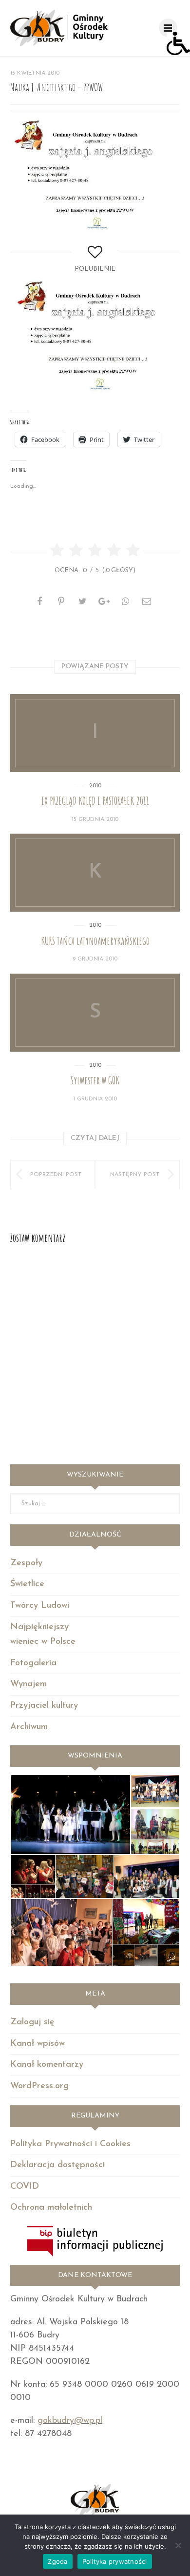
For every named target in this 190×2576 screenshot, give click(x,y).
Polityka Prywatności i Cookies (70, 2144)
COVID (25, 2187)
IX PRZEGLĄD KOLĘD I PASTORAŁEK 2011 (95, 801)
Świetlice (27, 1584)
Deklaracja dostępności (57, 2165)
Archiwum (29, 1727)
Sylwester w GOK (95, 1080)
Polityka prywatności (115, 2561)
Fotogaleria (33, 1663)
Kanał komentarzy (47, 2065)
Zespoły (26, 1563)
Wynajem (28, 1684)
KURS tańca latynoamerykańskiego (95, 941)
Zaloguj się (32, 2022)
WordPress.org (39, 2086)
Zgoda (57, 2561)
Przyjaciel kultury (44, 1706)
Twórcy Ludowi (40, 1606)
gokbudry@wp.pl (70, 2421)
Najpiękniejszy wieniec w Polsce (43, 1635)
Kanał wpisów (38, 2044)
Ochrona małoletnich (51, 2208)
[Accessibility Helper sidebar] (178, 43)
